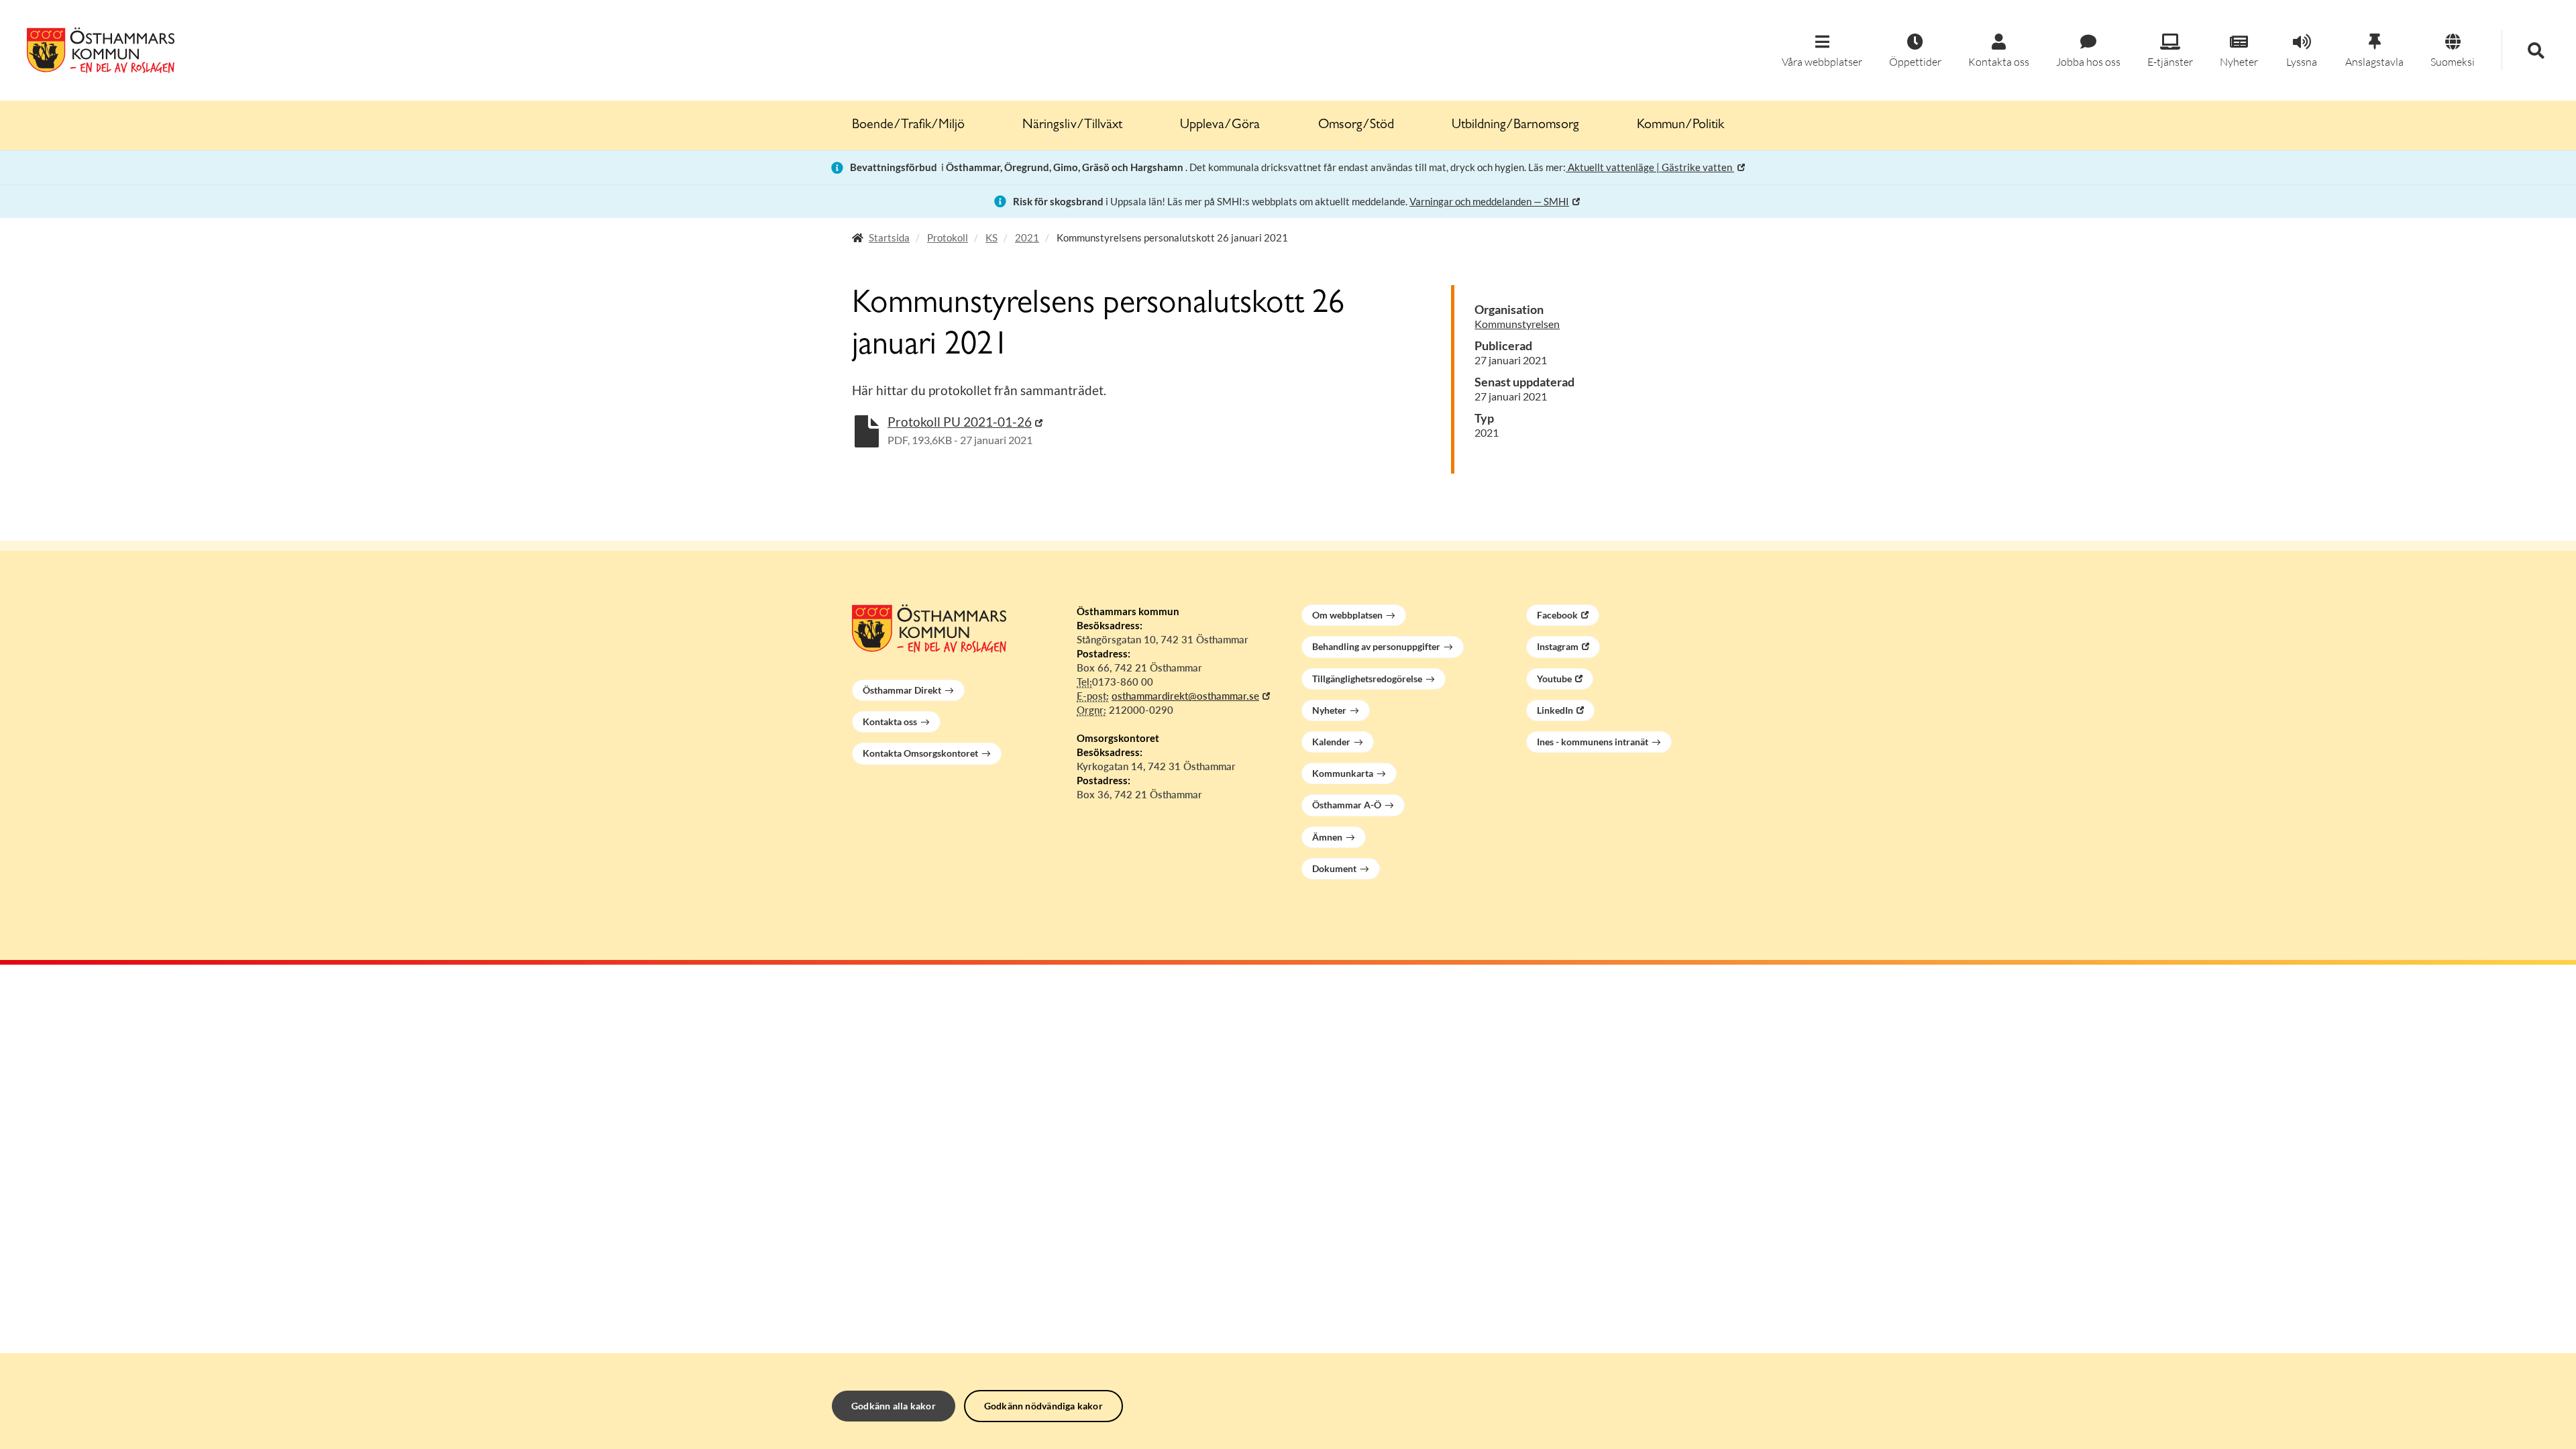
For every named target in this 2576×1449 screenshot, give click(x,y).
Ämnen (1327, 837)
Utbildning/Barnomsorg (1515, 125)
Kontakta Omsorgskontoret (920, 753)
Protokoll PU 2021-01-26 (960, 422)
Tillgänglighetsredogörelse (1367, 679)
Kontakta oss (890, 721)
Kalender (1331, 742)
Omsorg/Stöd (1356, 125)
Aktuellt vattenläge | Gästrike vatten (1650, 167)
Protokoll (948, 237)
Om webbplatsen (1347, 615)
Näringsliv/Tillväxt (1072, 125)
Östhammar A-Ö (1347, 805)
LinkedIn (1555, 710)
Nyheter (1329, 710)
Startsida (889, 237)
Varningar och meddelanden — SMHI (1489, 201)
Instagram (1558, 646)
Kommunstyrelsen (1517, 324)
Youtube (1554, 679)
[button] (1822, 51)
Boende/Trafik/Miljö (908, 125)
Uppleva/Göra (1220, 125)
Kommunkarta (1343, 773)
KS (991, 237)
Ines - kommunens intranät (1593, 742)
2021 (1027, 237)
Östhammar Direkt (902, 690)
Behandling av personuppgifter (1376, 646)
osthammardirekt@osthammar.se (1185, 696)
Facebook (1557, 615)
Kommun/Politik (1680, 125)
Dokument (1334, 868)
